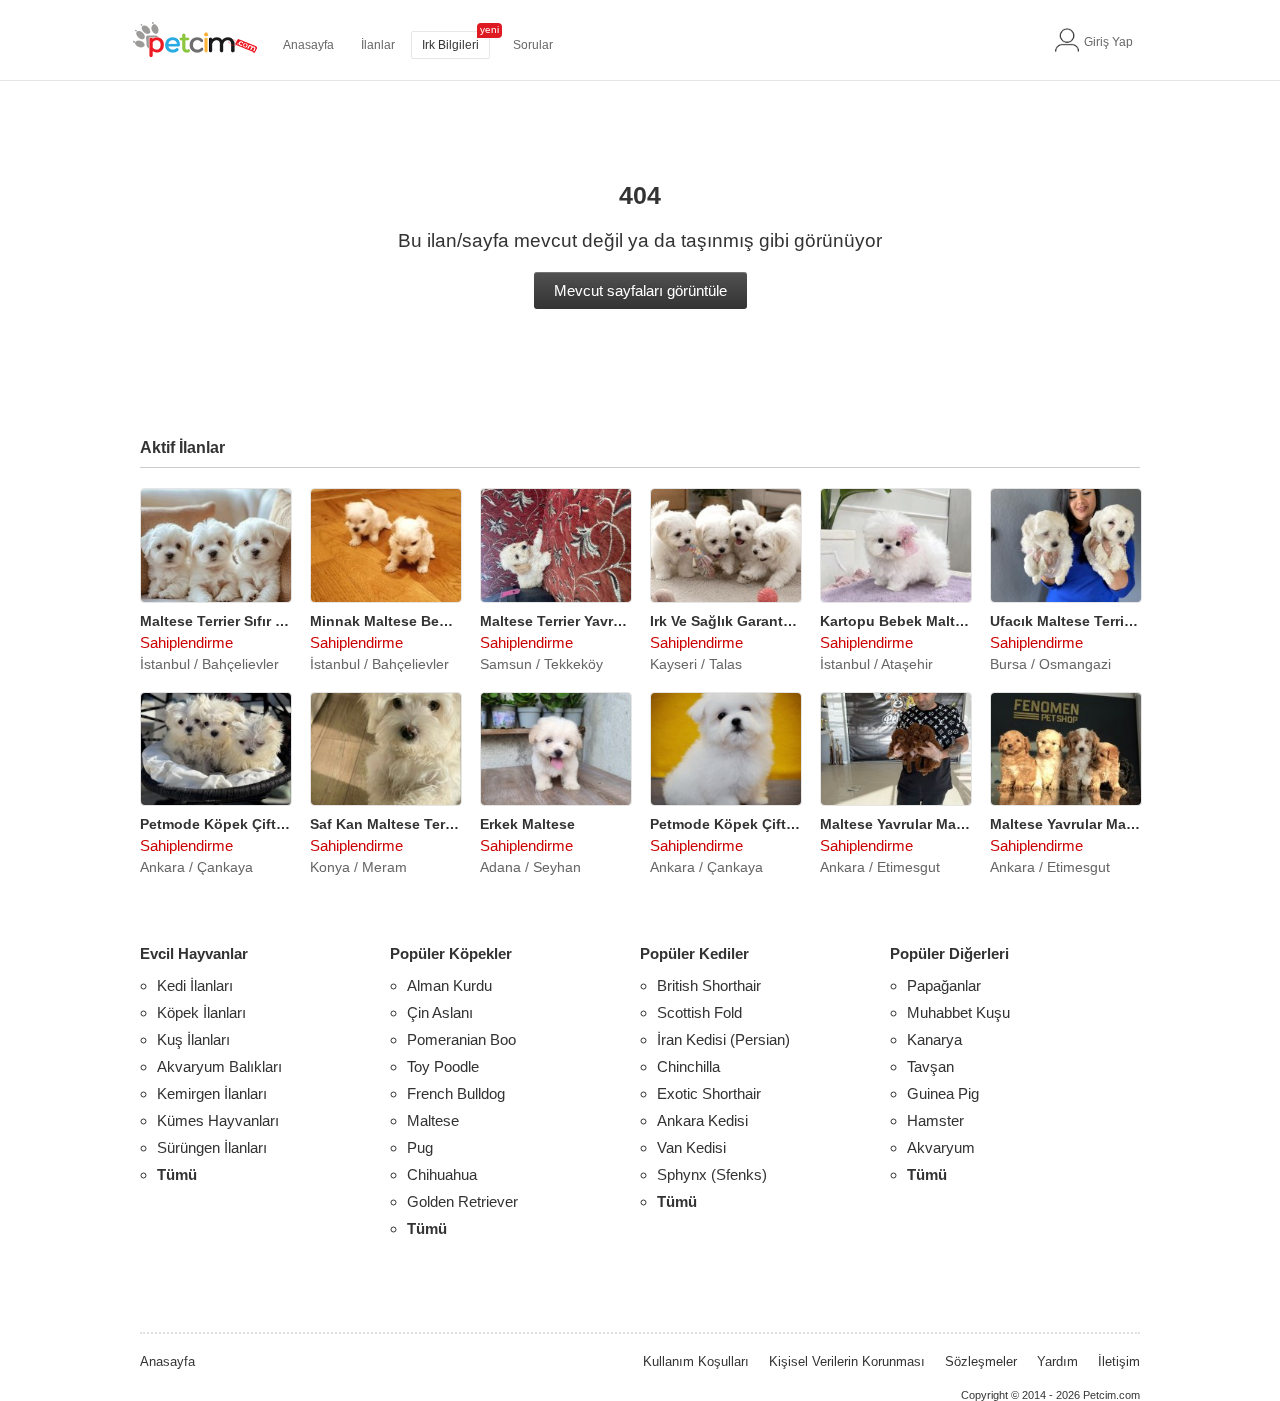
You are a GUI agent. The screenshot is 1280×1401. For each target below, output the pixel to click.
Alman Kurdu (449, 985)
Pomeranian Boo (461, 1039)
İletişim (1119, 1361)
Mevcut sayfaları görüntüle (640, 290)
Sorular (533, 45)
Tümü (177, 1174)
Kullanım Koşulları (696, 1361)
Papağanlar (944, 985)
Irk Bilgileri (450, 45)
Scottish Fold (699, 1012)
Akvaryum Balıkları (219, 1066)
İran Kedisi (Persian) (723, 1039)
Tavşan (930, 1066)
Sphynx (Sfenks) (712, 1174)
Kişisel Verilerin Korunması (847, 1361)
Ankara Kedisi (702, 1120)
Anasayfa (308, 45)
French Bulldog (456, 1093)
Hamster (935, 1120)
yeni (489, 29)
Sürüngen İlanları (212, 1147)
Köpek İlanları (201, 1012)
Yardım (1057, 1361)
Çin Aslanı (440, 1012)
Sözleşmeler (981, 1361)
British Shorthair (709, 985)
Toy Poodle (443, 1066)
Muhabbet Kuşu (958, 1012)
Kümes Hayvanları (218, 1120)
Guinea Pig (943, 1093)
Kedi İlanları (195, 985)
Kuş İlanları (193, 1039)
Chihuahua (442, 1174)
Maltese (433, 1120)
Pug (420, 1147)
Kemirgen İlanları (212, 1093)
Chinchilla (688, 1066)
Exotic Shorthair (709, 1093)
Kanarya (934, 1039)
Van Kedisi (691, 1147)
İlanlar (378, 45)
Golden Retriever (462, 1201)
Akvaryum (941, 1147)
